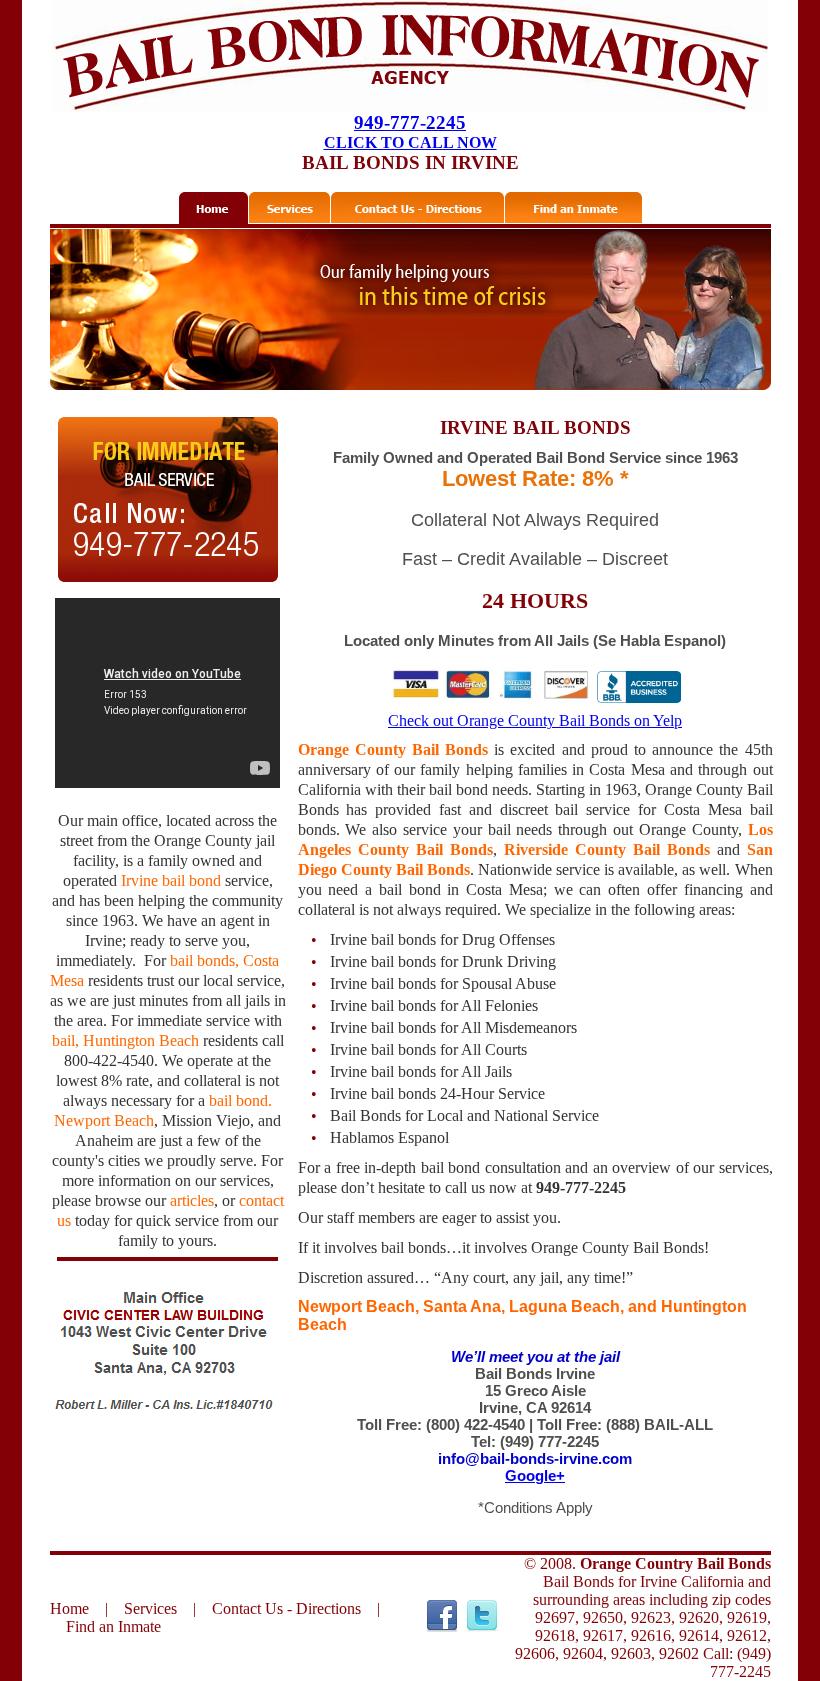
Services (150, 1608)
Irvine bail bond (171, 880)
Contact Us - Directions (286, 1608)
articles (192, 1200)
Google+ (535, 1475)
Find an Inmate (113, 1626)
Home (69, 1608)
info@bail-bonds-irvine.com (535, 1458)
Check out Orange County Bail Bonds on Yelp (535, 720)
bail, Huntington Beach (125, 1040)
